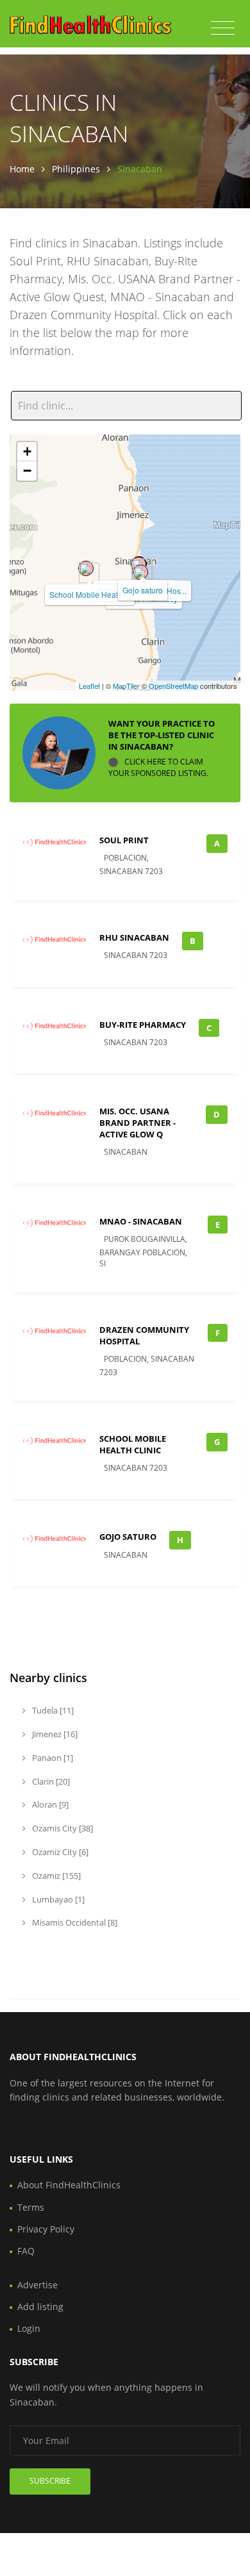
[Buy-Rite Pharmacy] (140, 572)
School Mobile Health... (90, 594)
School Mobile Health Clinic (133, 1444)
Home (22, 169)
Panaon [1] (52, 1758)
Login (29, 2328)
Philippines (76, 169)
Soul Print (124, 840)
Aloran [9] (49, 1804)
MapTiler (126, 686)
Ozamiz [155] (55, 1876)
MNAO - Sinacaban (141, 1221)
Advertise (37, 2285)
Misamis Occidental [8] (74, 1922)
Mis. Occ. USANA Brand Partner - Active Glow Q (137, 1123)
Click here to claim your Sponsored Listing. (158, 767)
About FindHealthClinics (69, 2185)
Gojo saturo (143, 590)
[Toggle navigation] (223, 28)
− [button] (27, 471)
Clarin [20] (50, 1781)
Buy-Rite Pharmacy (143, 1025)
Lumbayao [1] (57, 1899)
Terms (31, 2207)
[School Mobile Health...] (86, 568)
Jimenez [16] (54, 1734)
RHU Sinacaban (134, 937)
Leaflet (89, 686)
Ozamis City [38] (62, 1828)
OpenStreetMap (173, 686)
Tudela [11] (52, 1710)
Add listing (40, 2307)
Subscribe (50, 2481)
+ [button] (27, 451)
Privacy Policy (46, 2229)
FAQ (26, 2251)
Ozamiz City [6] (59, 1852)
